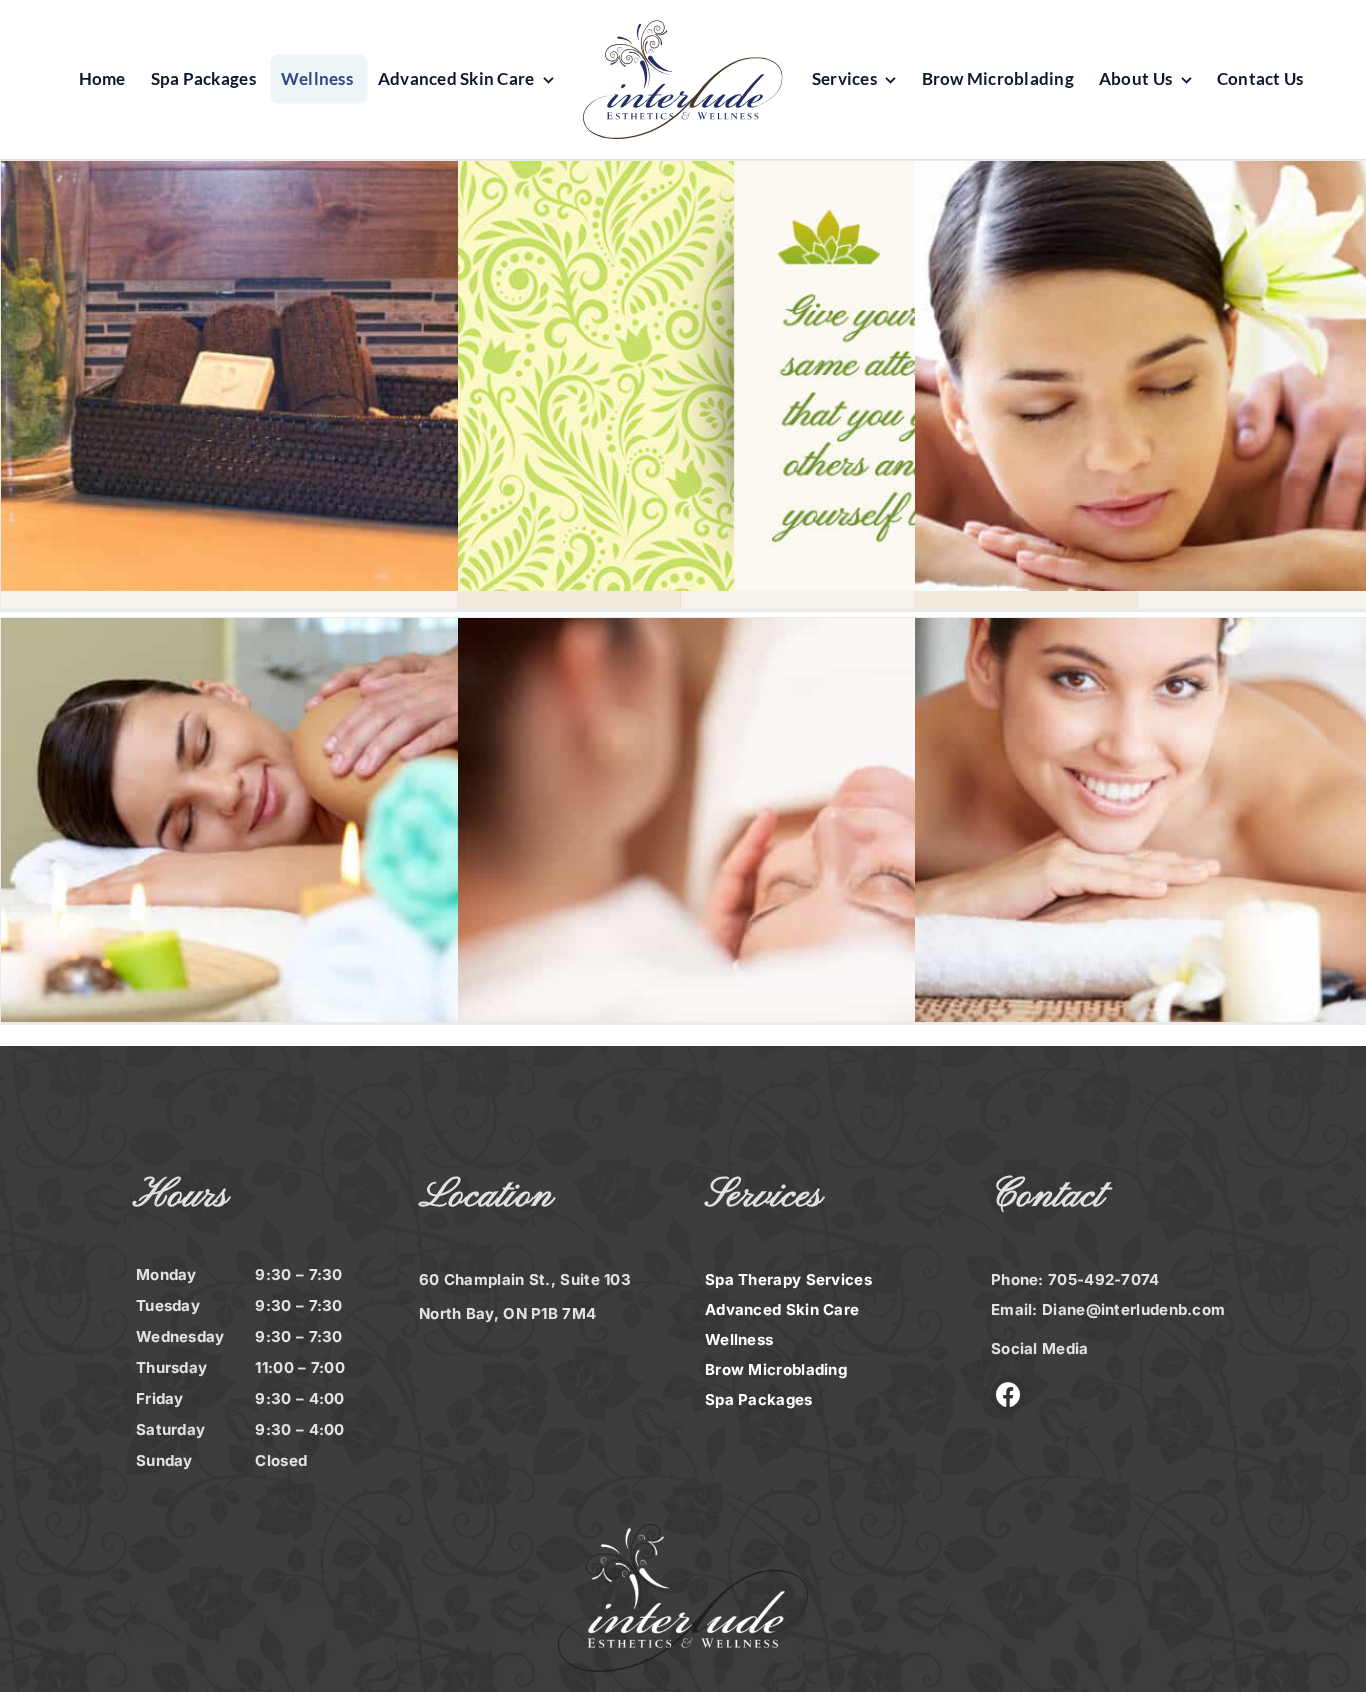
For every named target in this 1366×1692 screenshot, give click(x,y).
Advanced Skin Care (782, 1309)
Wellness (739, 1339)
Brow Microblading (776, 1369)
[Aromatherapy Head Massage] (797, 833)
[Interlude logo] (683, 30)
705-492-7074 (1104, 1279)
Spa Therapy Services (788, 1279)
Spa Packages (759, 1399)
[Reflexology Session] (340, 376)
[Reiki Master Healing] (340, 833)
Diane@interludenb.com (1133, 1309)
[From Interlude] (797, 376)
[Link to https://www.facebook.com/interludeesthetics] (1008, 1394)
